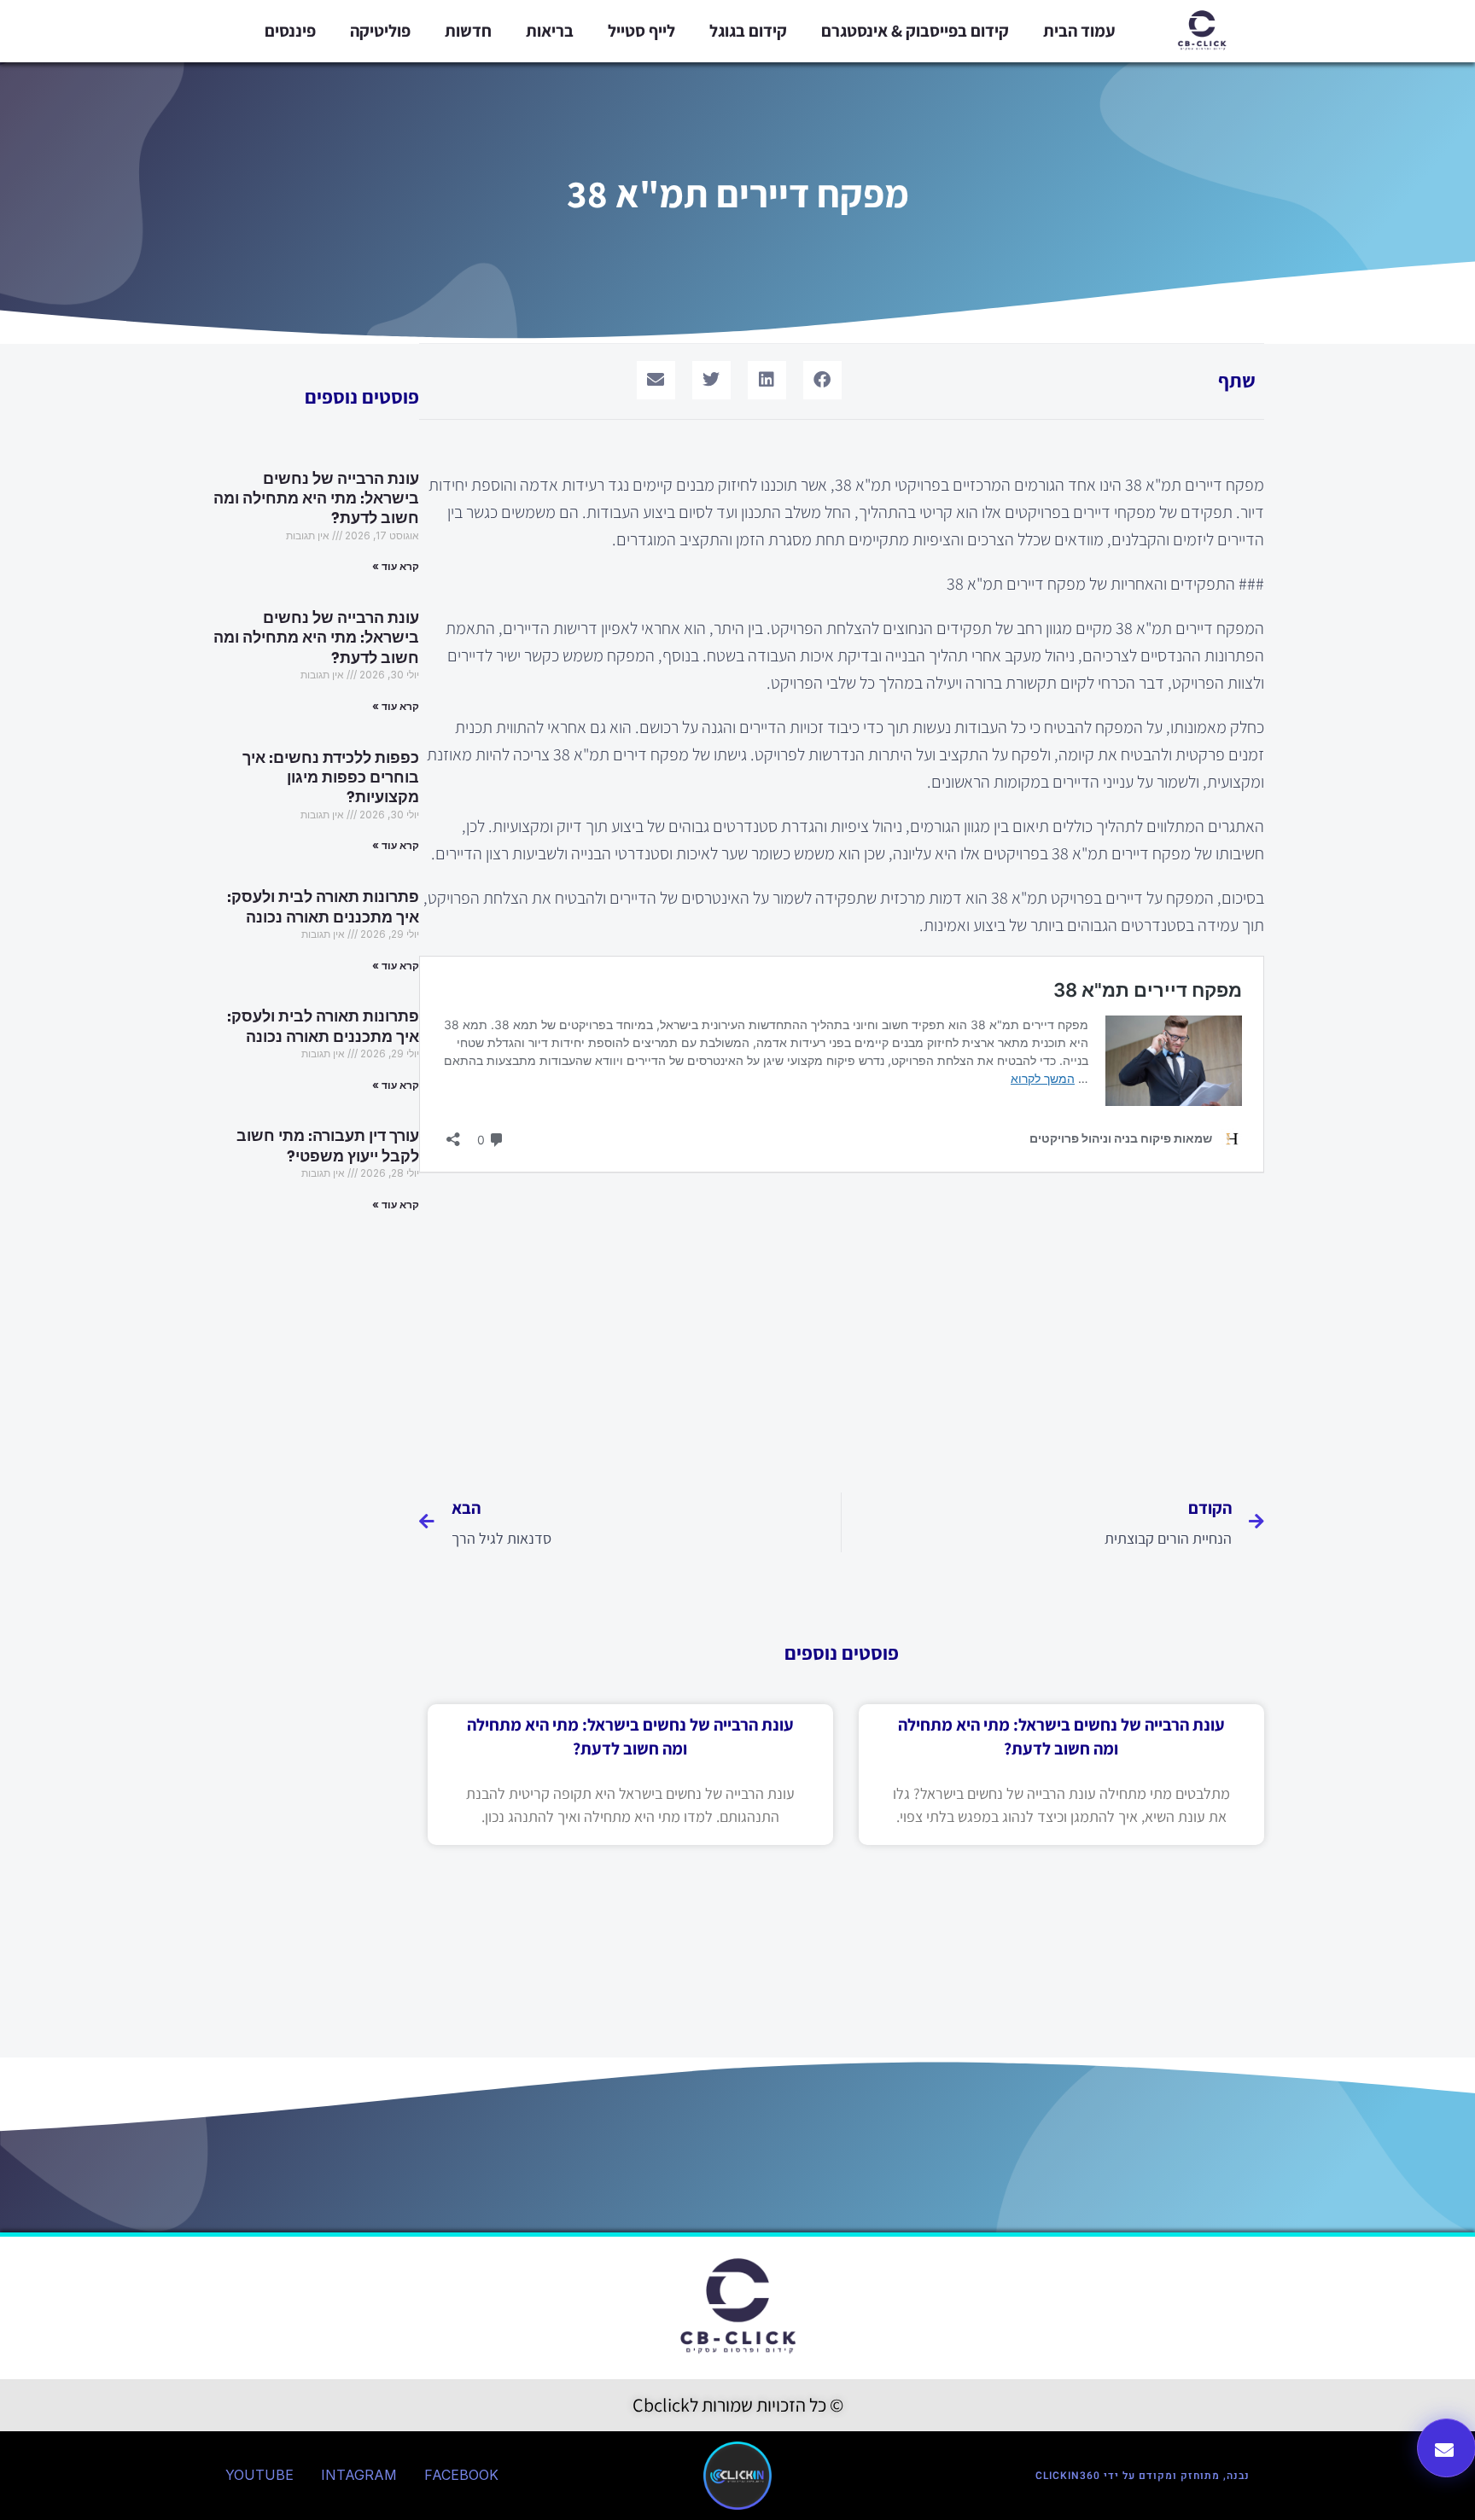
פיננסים (290, 31)
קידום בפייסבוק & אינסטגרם (915, 31)
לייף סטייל (641, 31)
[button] (822, 380)
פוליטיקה (380, 31)
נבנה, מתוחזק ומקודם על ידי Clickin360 (1143, 2476)
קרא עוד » (396, 566)
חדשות (468, 31)
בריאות (550, 31)
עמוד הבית (1079, 31)
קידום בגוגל (748, 31)
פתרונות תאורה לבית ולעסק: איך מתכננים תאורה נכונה (323, 907)
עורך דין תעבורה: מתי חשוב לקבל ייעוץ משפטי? (328, 1146)
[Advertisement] (842, 1326)
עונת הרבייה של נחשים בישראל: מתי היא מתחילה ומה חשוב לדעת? (316, 499)
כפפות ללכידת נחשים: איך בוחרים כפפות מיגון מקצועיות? (331, 778)
